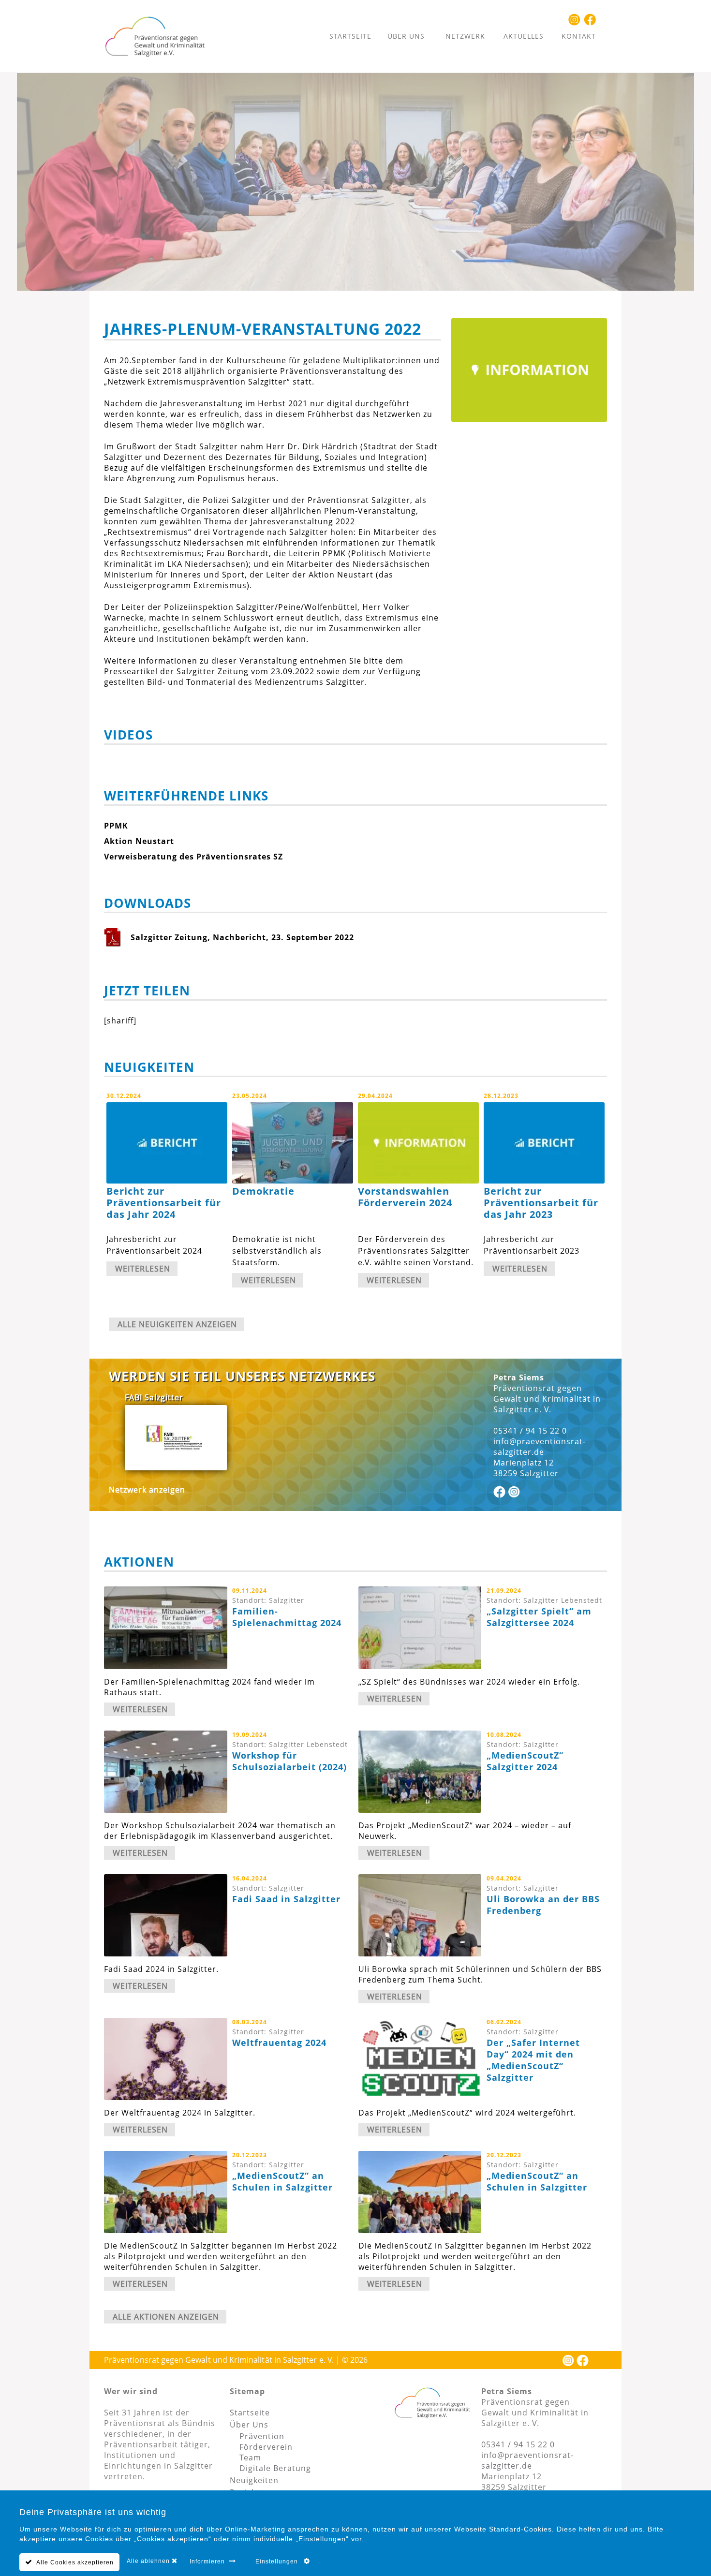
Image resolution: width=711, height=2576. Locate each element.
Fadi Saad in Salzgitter (286, 1899)
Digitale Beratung (275, 2468)
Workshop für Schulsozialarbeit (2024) (289, 1761)
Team (250, 2458)
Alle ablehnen (149, 2561)
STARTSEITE (350, 36)
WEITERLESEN (143, 1269)
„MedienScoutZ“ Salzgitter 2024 (525, 1761)
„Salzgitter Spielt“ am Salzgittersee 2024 (539, 1617)
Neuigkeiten (254, 2480)
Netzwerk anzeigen (147, 1490)
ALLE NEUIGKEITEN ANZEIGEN (177, 1324)
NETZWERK (465, 36)
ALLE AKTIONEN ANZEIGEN (166, 2317)
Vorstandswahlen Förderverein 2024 (405, 1197)
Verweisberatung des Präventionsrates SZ (193, 857)
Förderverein (266, 2447)
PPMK (116, 826)
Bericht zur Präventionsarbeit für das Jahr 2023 (541, 1203)
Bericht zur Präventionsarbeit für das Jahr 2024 (164, 1203)
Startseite (250, 2413)
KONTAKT (579, 36)
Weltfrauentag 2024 (279, 2043)
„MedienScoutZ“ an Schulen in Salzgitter (282, 2181)
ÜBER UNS (406, 36)
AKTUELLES (524, 36)
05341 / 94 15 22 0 (530, 1431)
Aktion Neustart (139, 841)
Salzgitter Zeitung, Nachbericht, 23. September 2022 (242, 937)
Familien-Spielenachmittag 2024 (287, 1617)
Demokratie (263, 1191)
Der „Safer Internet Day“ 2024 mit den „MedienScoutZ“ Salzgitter (533, 2060)
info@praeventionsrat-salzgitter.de (540, 1447)
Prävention (262, 2436)
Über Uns (249, 2425)
